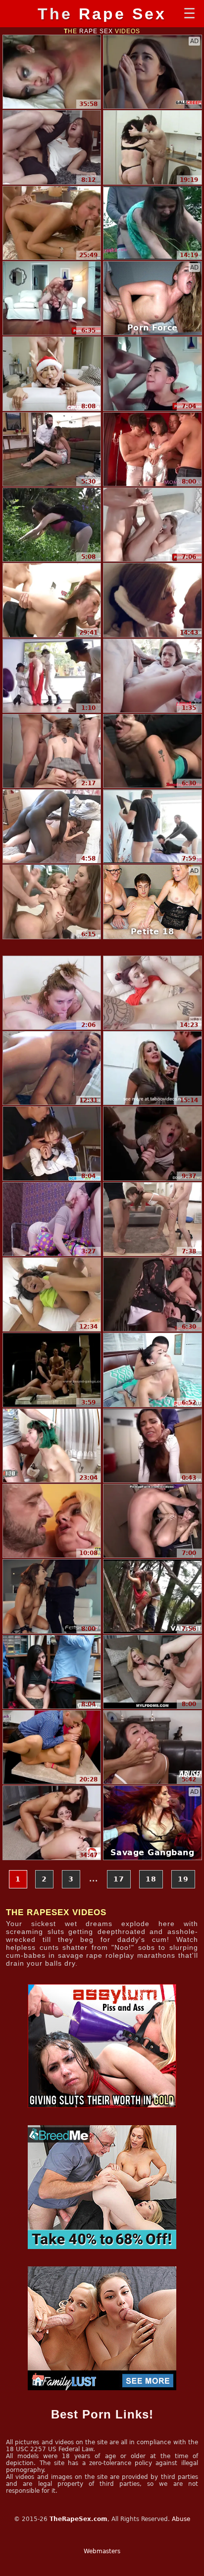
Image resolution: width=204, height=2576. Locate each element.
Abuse (181, 2519)
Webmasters (102, 2551)
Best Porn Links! (102, 2414)
